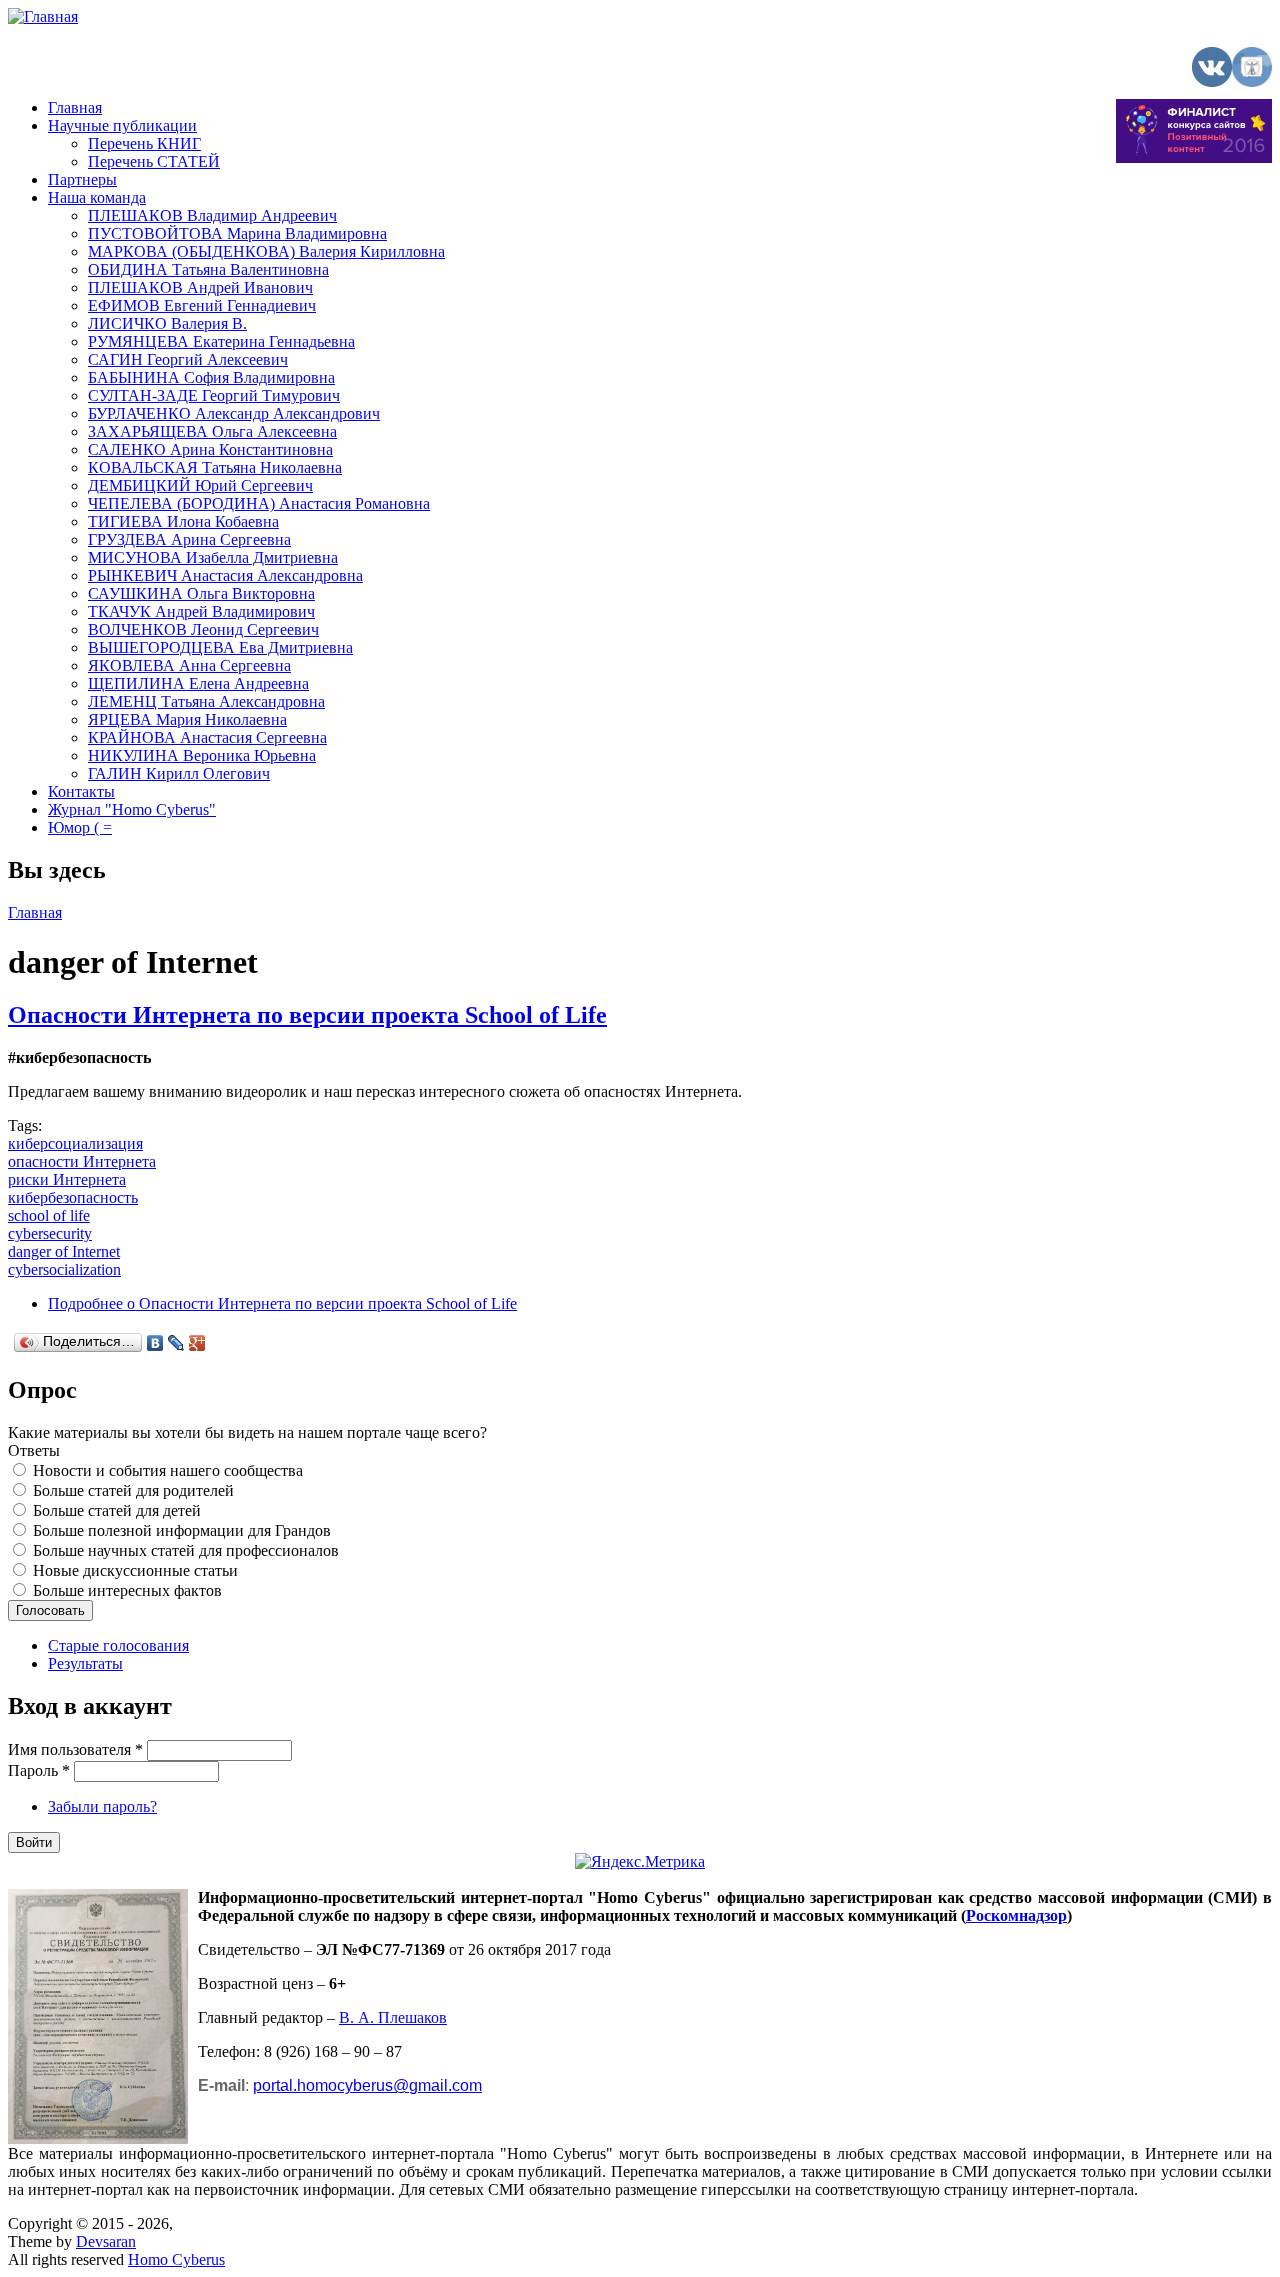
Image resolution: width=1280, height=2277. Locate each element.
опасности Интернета (82, 1161)
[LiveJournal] (176, 1343)
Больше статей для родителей (133, 1490)
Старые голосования (118, 1645)
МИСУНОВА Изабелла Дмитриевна (213, 557)
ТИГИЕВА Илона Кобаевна (183, 521)
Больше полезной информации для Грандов (182, 1530)
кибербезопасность (73, 1197)
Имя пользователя (75, 1749)
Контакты (81, 791)
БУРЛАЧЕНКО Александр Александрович (234, 413)
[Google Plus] (197, 1343)
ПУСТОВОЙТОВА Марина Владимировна (237, 233)
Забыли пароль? (102, 1806)
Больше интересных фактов (127, 1590)
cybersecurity (50, 1233)
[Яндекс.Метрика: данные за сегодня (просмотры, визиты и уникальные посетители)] (640, 1862)
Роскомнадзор (1016, 1915)
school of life (49, 1215)
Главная (75, 107)
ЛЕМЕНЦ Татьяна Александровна (206, 701)
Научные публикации (122, 125)
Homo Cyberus (176, 2259)
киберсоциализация (75, 1143)
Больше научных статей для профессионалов (186, 1550)
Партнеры (82, 179)
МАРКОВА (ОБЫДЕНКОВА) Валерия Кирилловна (266, 251)
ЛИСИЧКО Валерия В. (167, 323)
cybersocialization (64, 1269)
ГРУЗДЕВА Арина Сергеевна (189, 539)
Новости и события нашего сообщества (168, 1470)
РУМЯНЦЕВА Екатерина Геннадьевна (221, 341)
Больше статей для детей (117, 1510)
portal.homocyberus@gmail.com (367, 2085)
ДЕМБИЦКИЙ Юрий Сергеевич (200, 485)
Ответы (34, 1450)
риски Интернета (67, 1179)
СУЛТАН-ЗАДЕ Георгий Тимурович (214, 395)
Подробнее (282, 1303)
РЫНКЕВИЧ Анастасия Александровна (225, 575)
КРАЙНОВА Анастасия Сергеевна (207, 737)
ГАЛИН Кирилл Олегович (179, 773)
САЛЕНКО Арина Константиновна (210, 449)
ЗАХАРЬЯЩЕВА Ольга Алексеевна (212, 431)
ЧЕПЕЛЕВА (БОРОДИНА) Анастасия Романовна (259, 503)
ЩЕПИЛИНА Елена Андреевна (198, 683)
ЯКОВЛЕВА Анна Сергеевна (189, 665)
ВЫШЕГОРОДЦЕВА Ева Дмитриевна (220, 647)
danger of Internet (64, 1251)
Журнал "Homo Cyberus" (132, 809)
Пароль (39, 1770)
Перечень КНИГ (144, 143)
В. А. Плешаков (393, 2017)
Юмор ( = (80, 827)
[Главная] (43, 16)
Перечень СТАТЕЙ (154, 161)
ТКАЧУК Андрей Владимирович (201, 611)
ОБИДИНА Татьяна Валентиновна (208, 269)
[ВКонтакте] (155, 1343)
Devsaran (106, 2241)
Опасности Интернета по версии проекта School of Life (307, 1015)
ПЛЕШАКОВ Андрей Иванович (200, 287)
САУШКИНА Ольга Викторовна (201, 593)
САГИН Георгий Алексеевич (188, 359)
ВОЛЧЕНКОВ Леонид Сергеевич (203, 629)
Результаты (85, 1663)
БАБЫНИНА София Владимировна (211, 377)
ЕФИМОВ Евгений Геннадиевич (202, 305)
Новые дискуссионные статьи (135, 1570)
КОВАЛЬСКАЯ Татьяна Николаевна (215, 467)
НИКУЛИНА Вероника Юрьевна (202, 755)
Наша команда (97, 197)
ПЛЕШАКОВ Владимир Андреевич (212, 215)
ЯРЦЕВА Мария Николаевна (187, 719)
